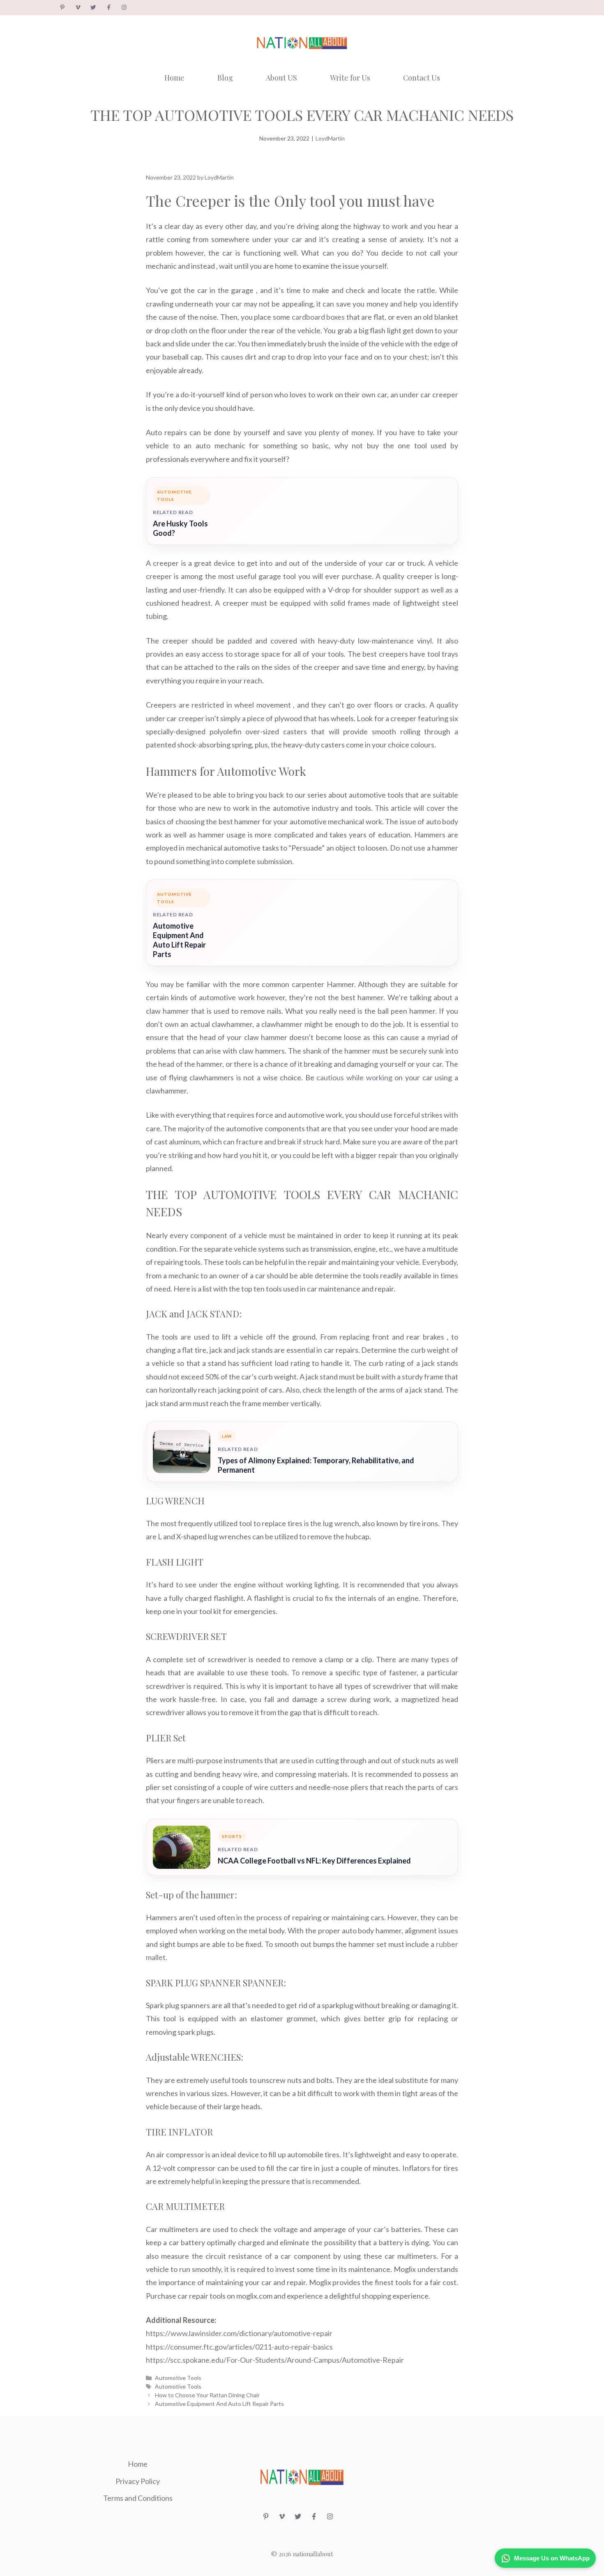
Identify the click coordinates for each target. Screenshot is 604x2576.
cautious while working (354, 1077)
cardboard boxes (318, 317)
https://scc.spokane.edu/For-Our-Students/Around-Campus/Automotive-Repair (275, 2360)
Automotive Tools (178, 2378)
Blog (225, 78)
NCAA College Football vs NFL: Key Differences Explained (314, 1861)
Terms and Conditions (138, 2498)
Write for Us (350, 78)
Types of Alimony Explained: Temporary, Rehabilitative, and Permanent (316, 1465)
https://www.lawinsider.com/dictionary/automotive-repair (239, 2333)
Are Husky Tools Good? (180, 528)
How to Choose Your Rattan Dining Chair (207, 2395)
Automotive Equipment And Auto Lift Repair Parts (179, 940)
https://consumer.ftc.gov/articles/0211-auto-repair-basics (239, 2347)
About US (281, 78)
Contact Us (422, 78)
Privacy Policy (138, 2481)
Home (174, 78)
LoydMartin (330, 138)
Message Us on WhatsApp (552, 2558)
